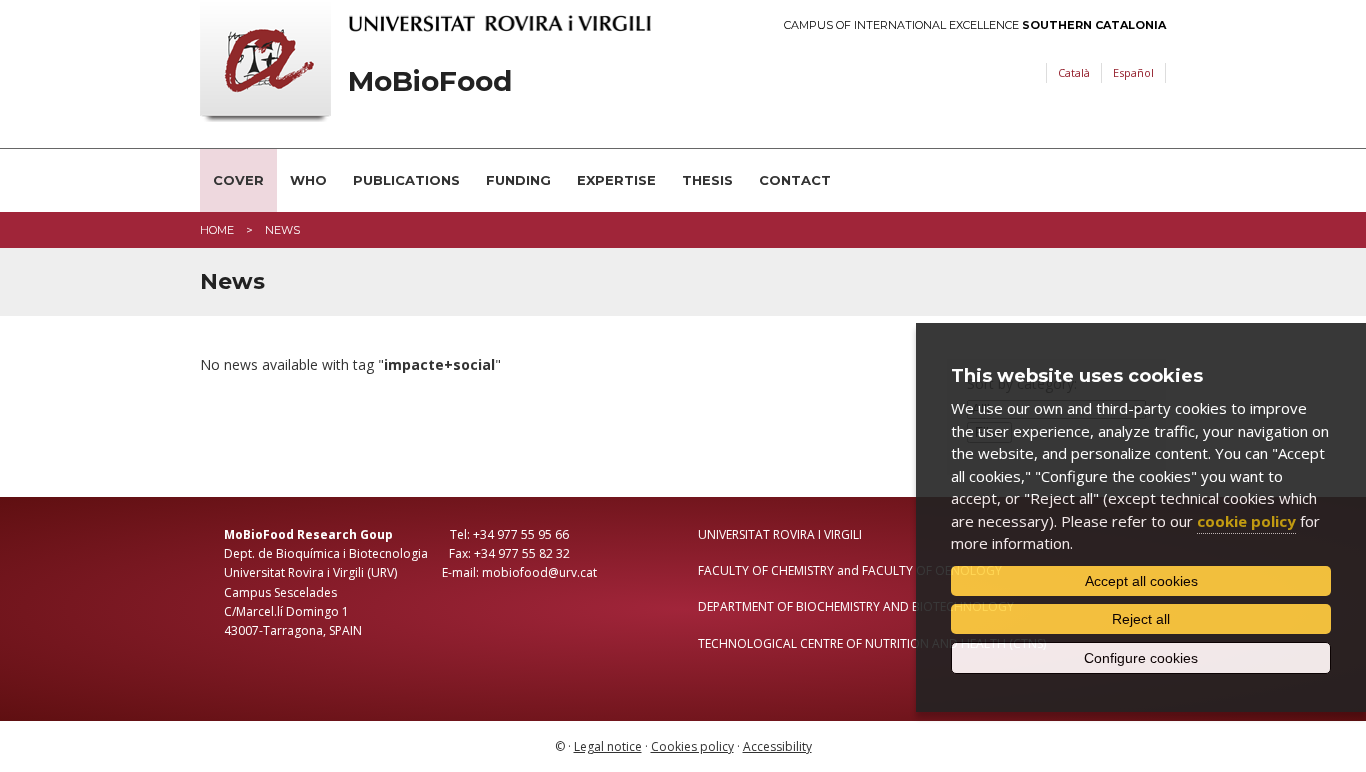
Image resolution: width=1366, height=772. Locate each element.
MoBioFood (430, 81)
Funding (518, 180)
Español (1133, 72)
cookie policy (1246, 521)
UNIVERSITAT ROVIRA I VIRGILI (780, 534)
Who (308, 180)
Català (1074, 72)
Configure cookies (1141, 658)
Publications (406, 180)
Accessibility (777, 746)
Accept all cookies (1141, 581)
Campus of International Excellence (975, 25)
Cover (238, 180)
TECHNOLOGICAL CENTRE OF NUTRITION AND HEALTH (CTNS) (872, 643)
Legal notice (608, 746)
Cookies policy (692, 746)
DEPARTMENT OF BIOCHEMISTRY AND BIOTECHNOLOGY (856, 606)
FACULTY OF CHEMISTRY (766, 570)
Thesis (707, 180)
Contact (795, 180)
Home (217, 230)
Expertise (616, 180)
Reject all (1141, 619)
